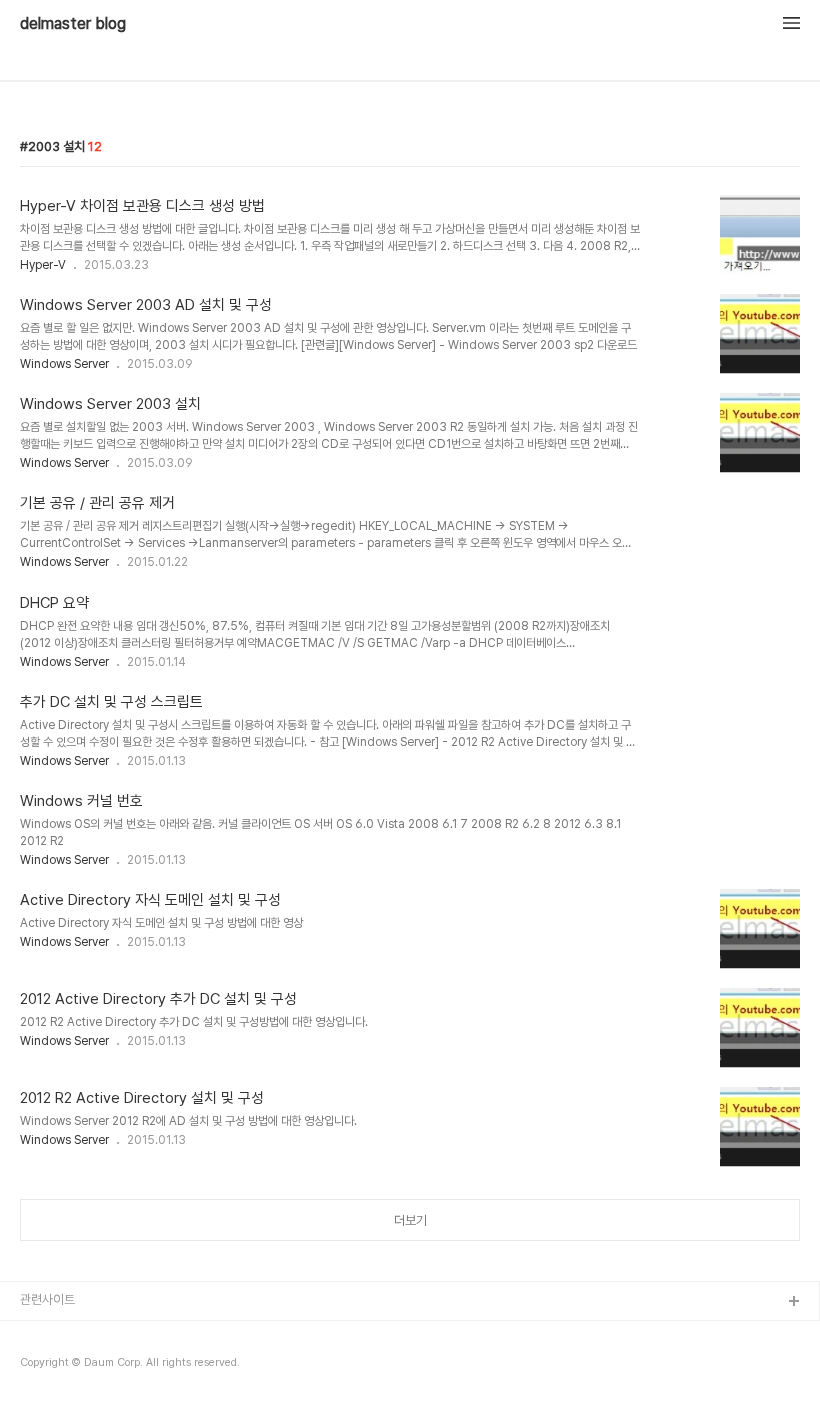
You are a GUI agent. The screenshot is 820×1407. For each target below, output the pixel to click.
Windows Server (64, 364)
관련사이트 (47, 1299)
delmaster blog (73, 24)
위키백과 (43, 1366)
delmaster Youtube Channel (103, 1334)
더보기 (410, 1220)
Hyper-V (43, 265)
